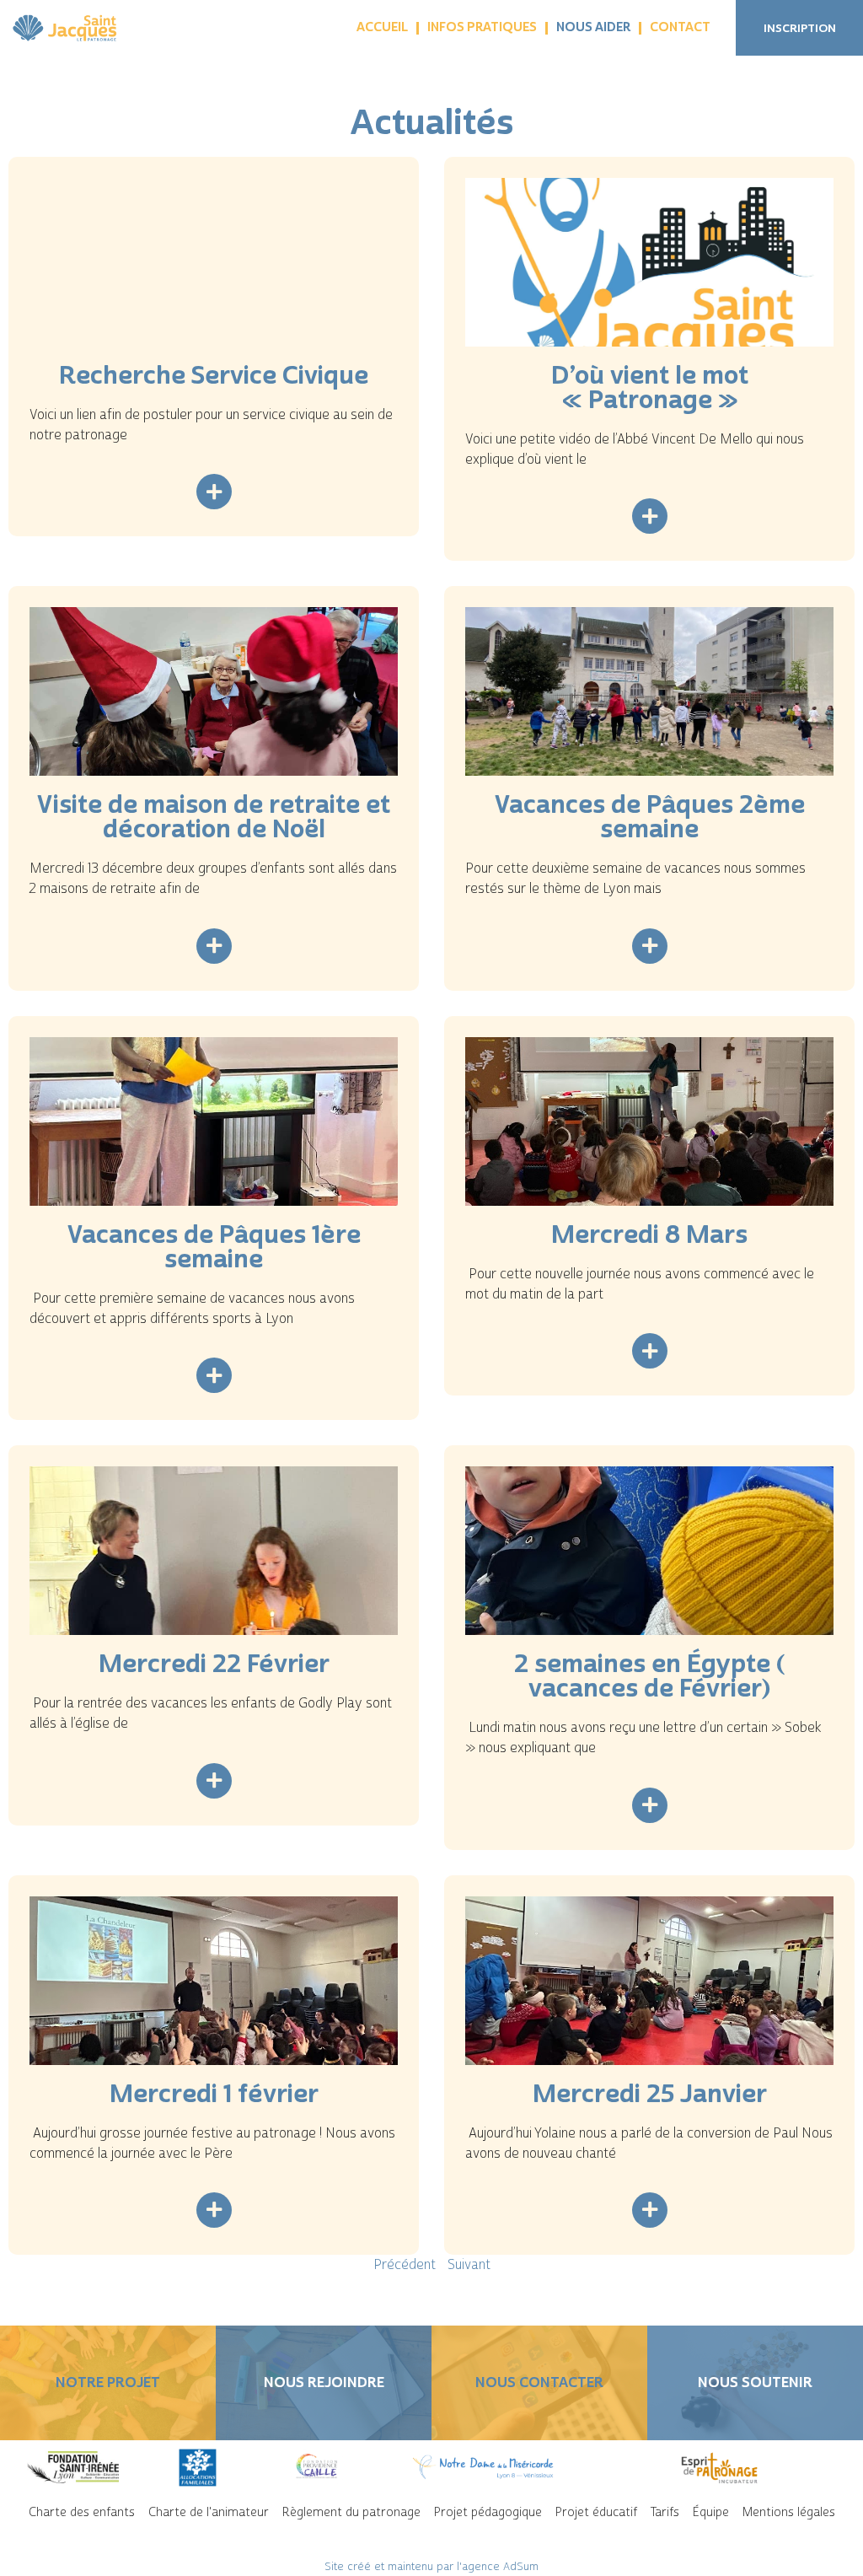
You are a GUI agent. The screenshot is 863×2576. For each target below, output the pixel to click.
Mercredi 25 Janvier (650, 2094)
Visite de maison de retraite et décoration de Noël (214, 817)
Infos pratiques (482, 27)
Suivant (469, 2265)
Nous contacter (539, 2382)
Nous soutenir (755, 2382)
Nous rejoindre (324, 2382)
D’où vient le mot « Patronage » (650, 387)
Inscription (800, 28)
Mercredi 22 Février (214, 1664)
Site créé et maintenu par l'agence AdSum (431, 2567)
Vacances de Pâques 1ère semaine (214, 1247)
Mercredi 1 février (214, 2094)
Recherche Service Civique (214, 375)
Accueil (382, 27)
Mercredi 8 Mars (649, 1234)
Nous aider (593, 27)
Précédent (405, 2265)
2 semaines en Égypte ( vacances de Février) (649, 1676)
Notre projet (108, 2382)
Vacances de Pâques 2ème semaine (650, 817)
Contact (680, 27)
